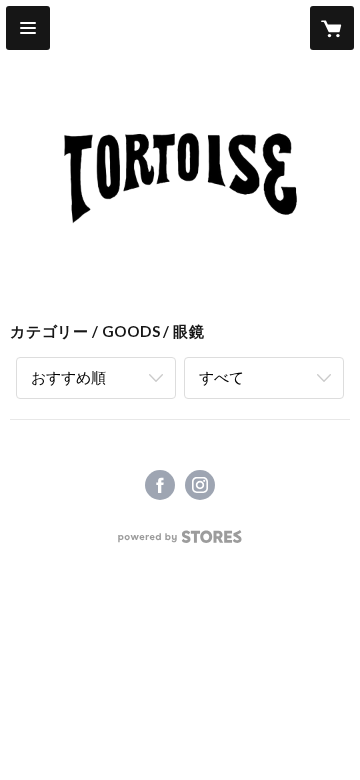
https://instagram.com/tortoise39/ (200, 485)
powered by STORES (180, 542)
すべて (221, 377)
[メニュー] (28, 28)
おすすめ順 (68, 377)
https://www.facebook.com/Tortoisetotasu (160, 485)
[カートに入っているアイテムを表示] (332, 28)
